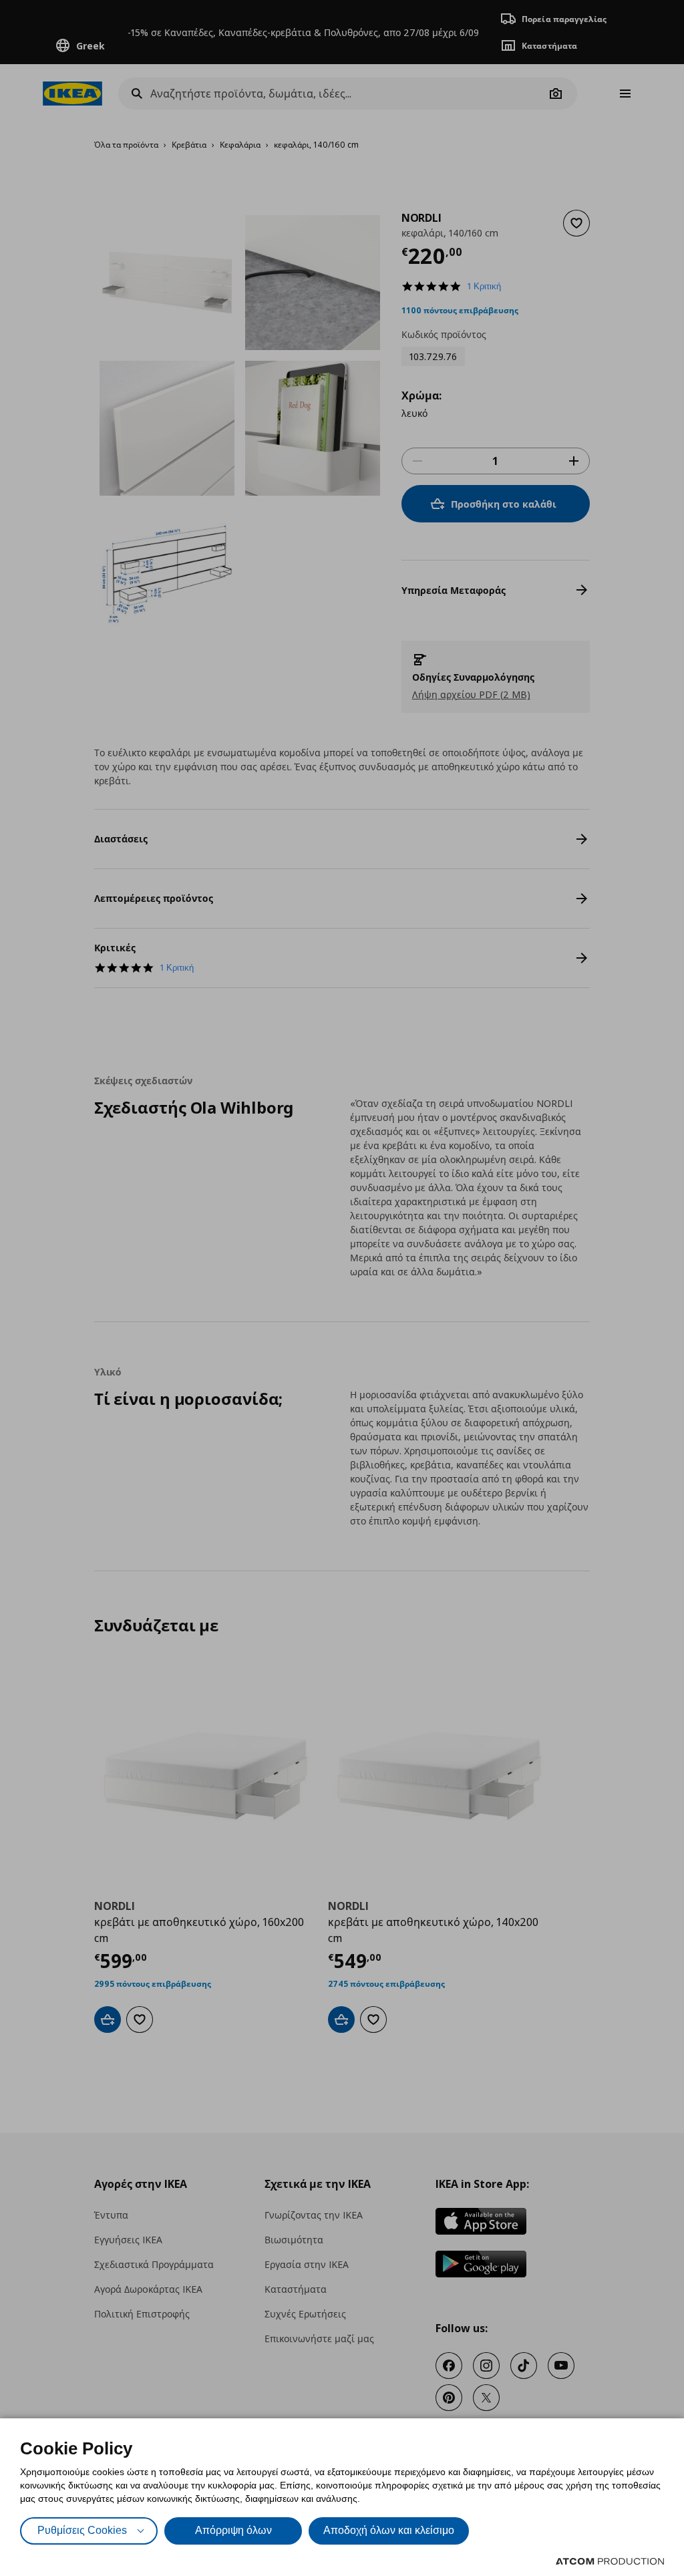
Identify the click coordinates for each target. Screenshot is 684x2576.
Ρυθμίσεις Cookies (82, 2530)
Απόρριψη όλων (233, 2530)
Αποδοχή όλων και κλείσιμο (389, 2530)
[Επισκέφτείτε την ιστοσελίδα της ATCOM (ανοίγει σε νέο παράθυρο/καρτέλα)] (610, 2561)
